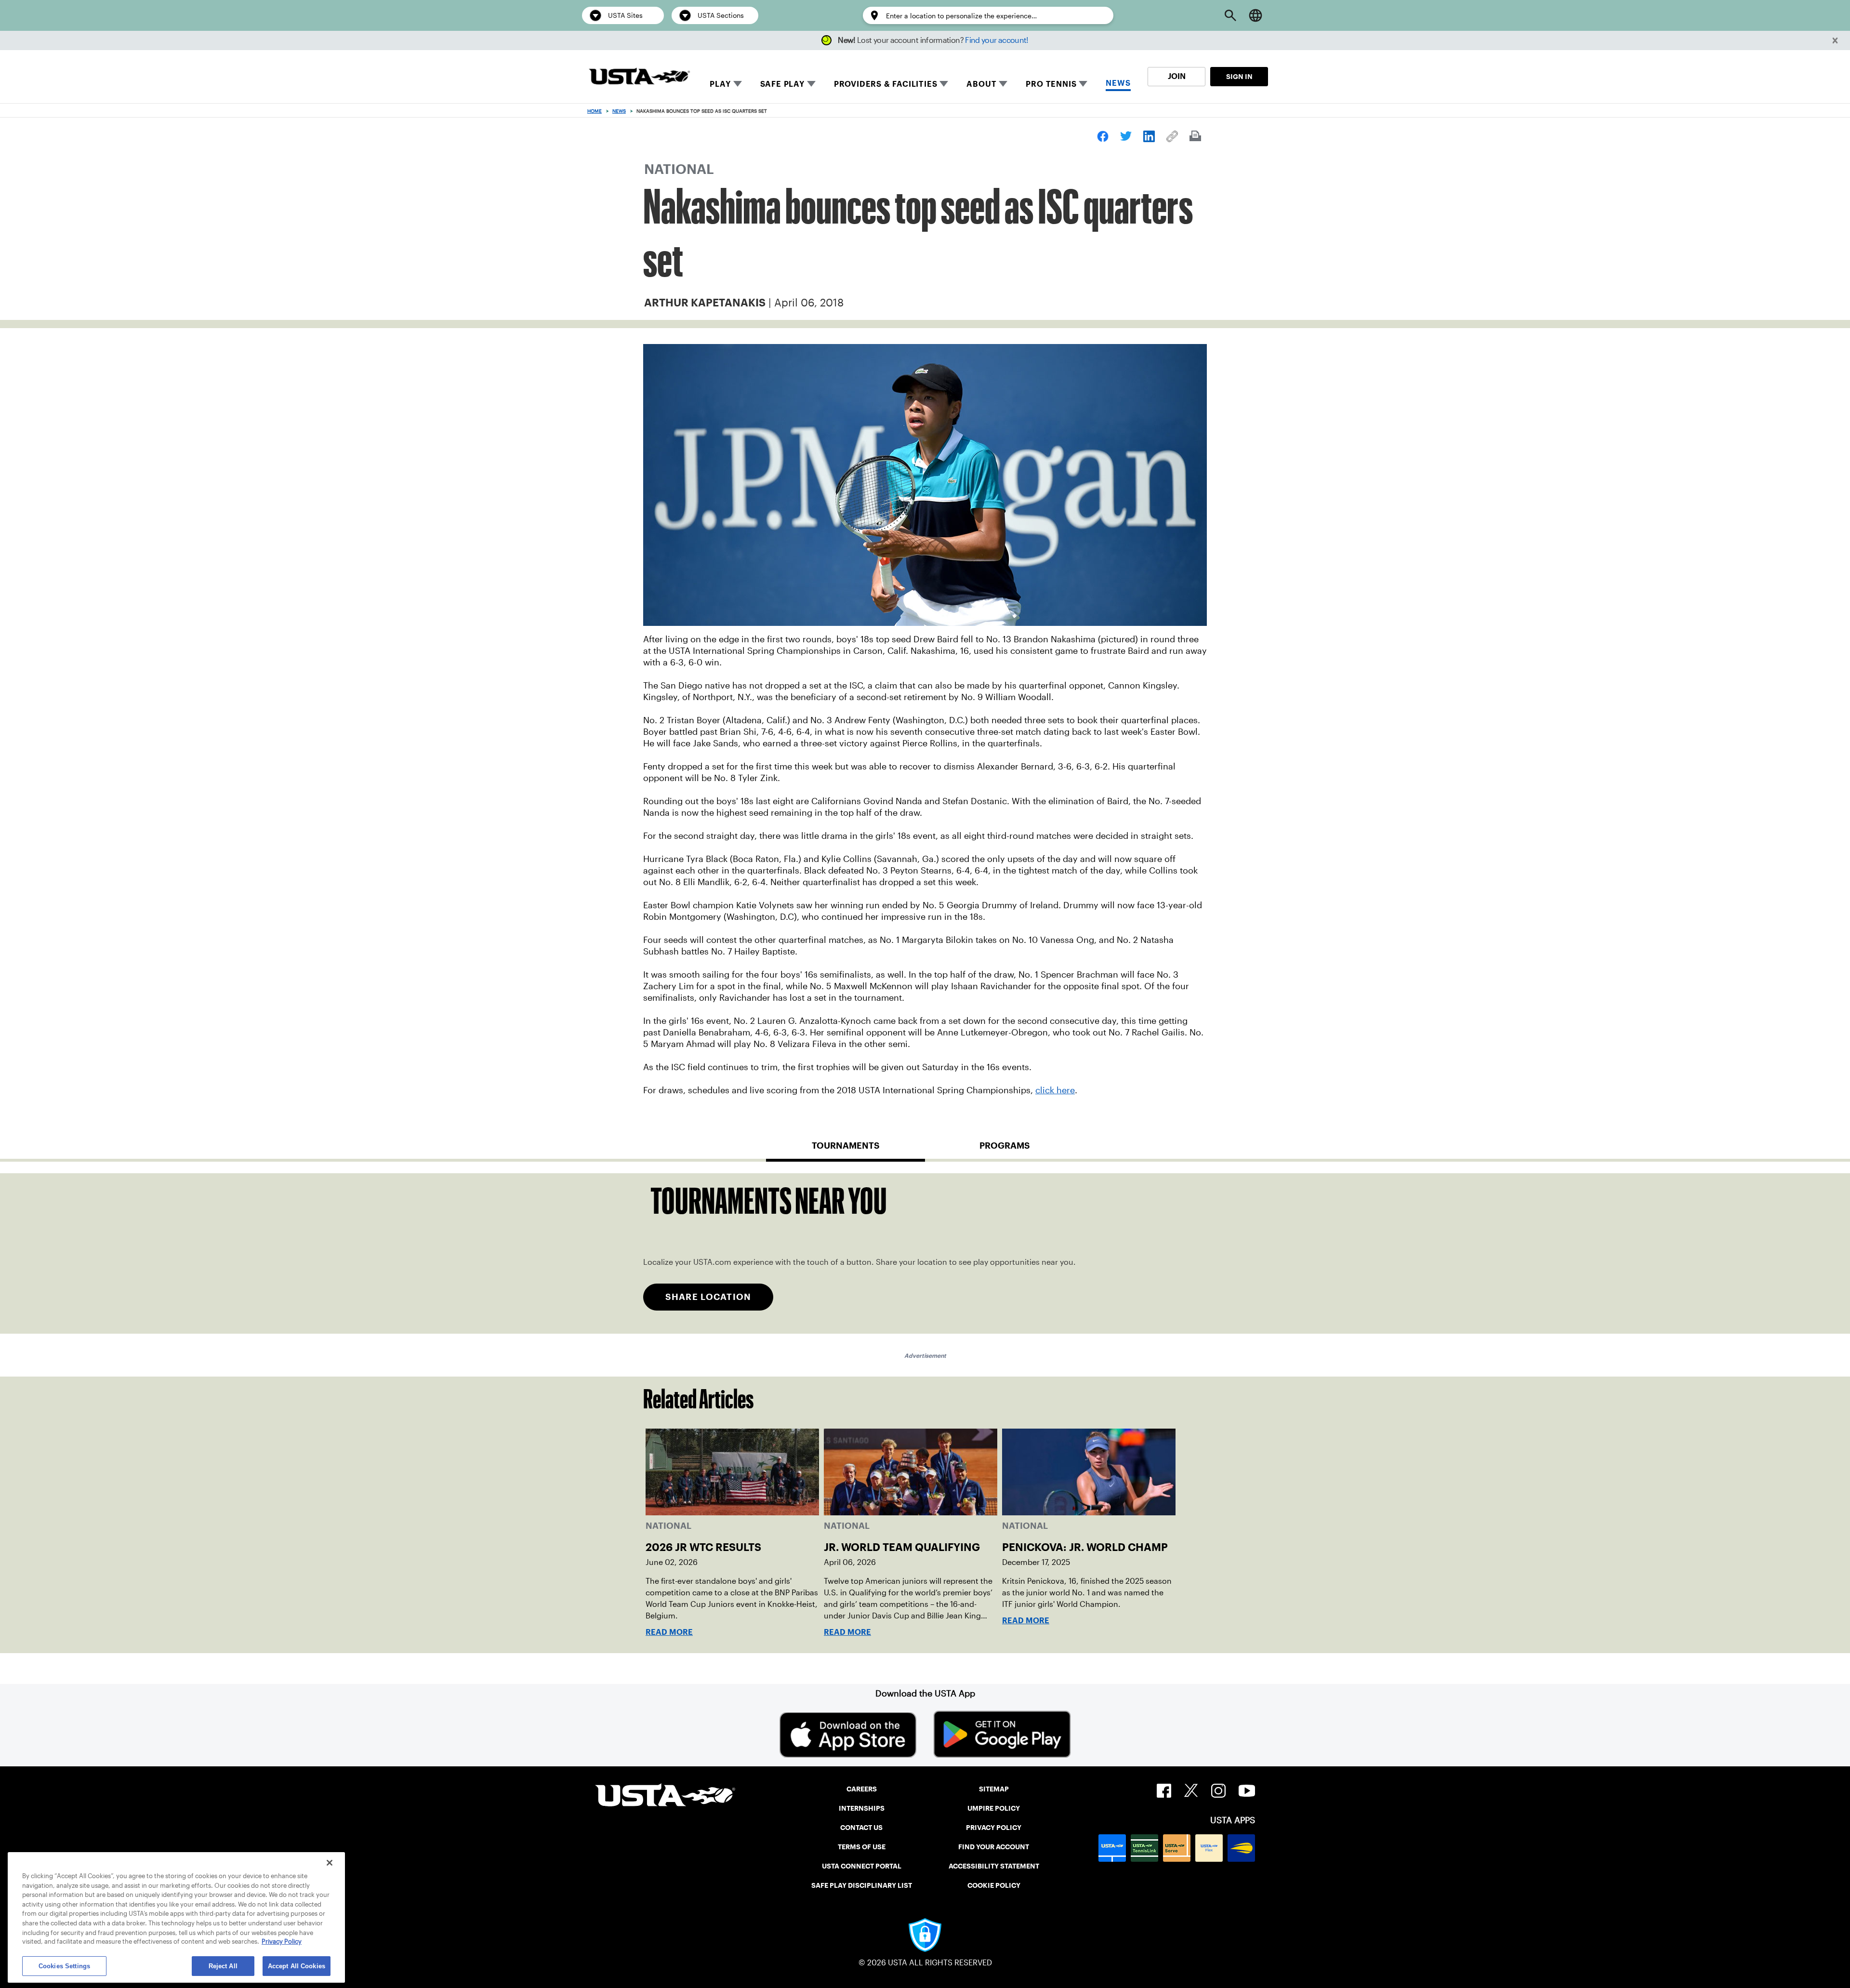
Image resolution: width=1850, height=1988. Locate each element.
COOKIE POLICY (994, 1885)
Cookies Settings (64, 1966)
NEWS (1118, 83)
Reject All (223, 1966)
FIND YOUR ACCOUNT (994, 1847)
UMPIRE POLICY (994, 1808)
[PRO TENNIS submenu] (1083, 84)
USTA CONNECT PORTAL (862, 1866)
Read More (669, 1632)
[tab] (846, 1150)
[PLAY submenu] (738, 84)
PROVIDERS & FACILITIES (886, 84)
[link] (1103, 136)
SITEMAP (994, 1789)
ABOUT (981, 84)
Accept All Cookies (297, 1966)
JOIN (1177, 76)
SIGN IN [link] (1239, 77)
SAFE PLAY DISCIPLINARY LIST (862, 1885)
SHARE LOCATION (708, 1297)
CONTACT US (861, 1828)
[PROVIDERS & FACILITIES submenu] (944, 84)
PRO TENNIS (1051, 84)
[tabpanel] (925, 1253)
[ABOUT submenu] (1003, 84)
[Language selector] (1255, 15)
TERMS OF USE (862, 1847)
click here (1055, 1090)
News (619, 111)
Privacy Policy (282, 1942)
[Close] (330, 1863)
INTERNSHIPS (862, 1808)
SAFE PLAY (782, 84)
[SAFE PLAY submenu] (811, 84)
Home (595, 111)
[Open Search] (1230, 15)
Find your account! (997, 40)
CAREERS (862, 1789)
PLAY (720, 84)
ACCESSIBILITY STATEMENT (994, 1866)
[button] (1835, 41)
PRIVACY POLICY (994, 1828)
